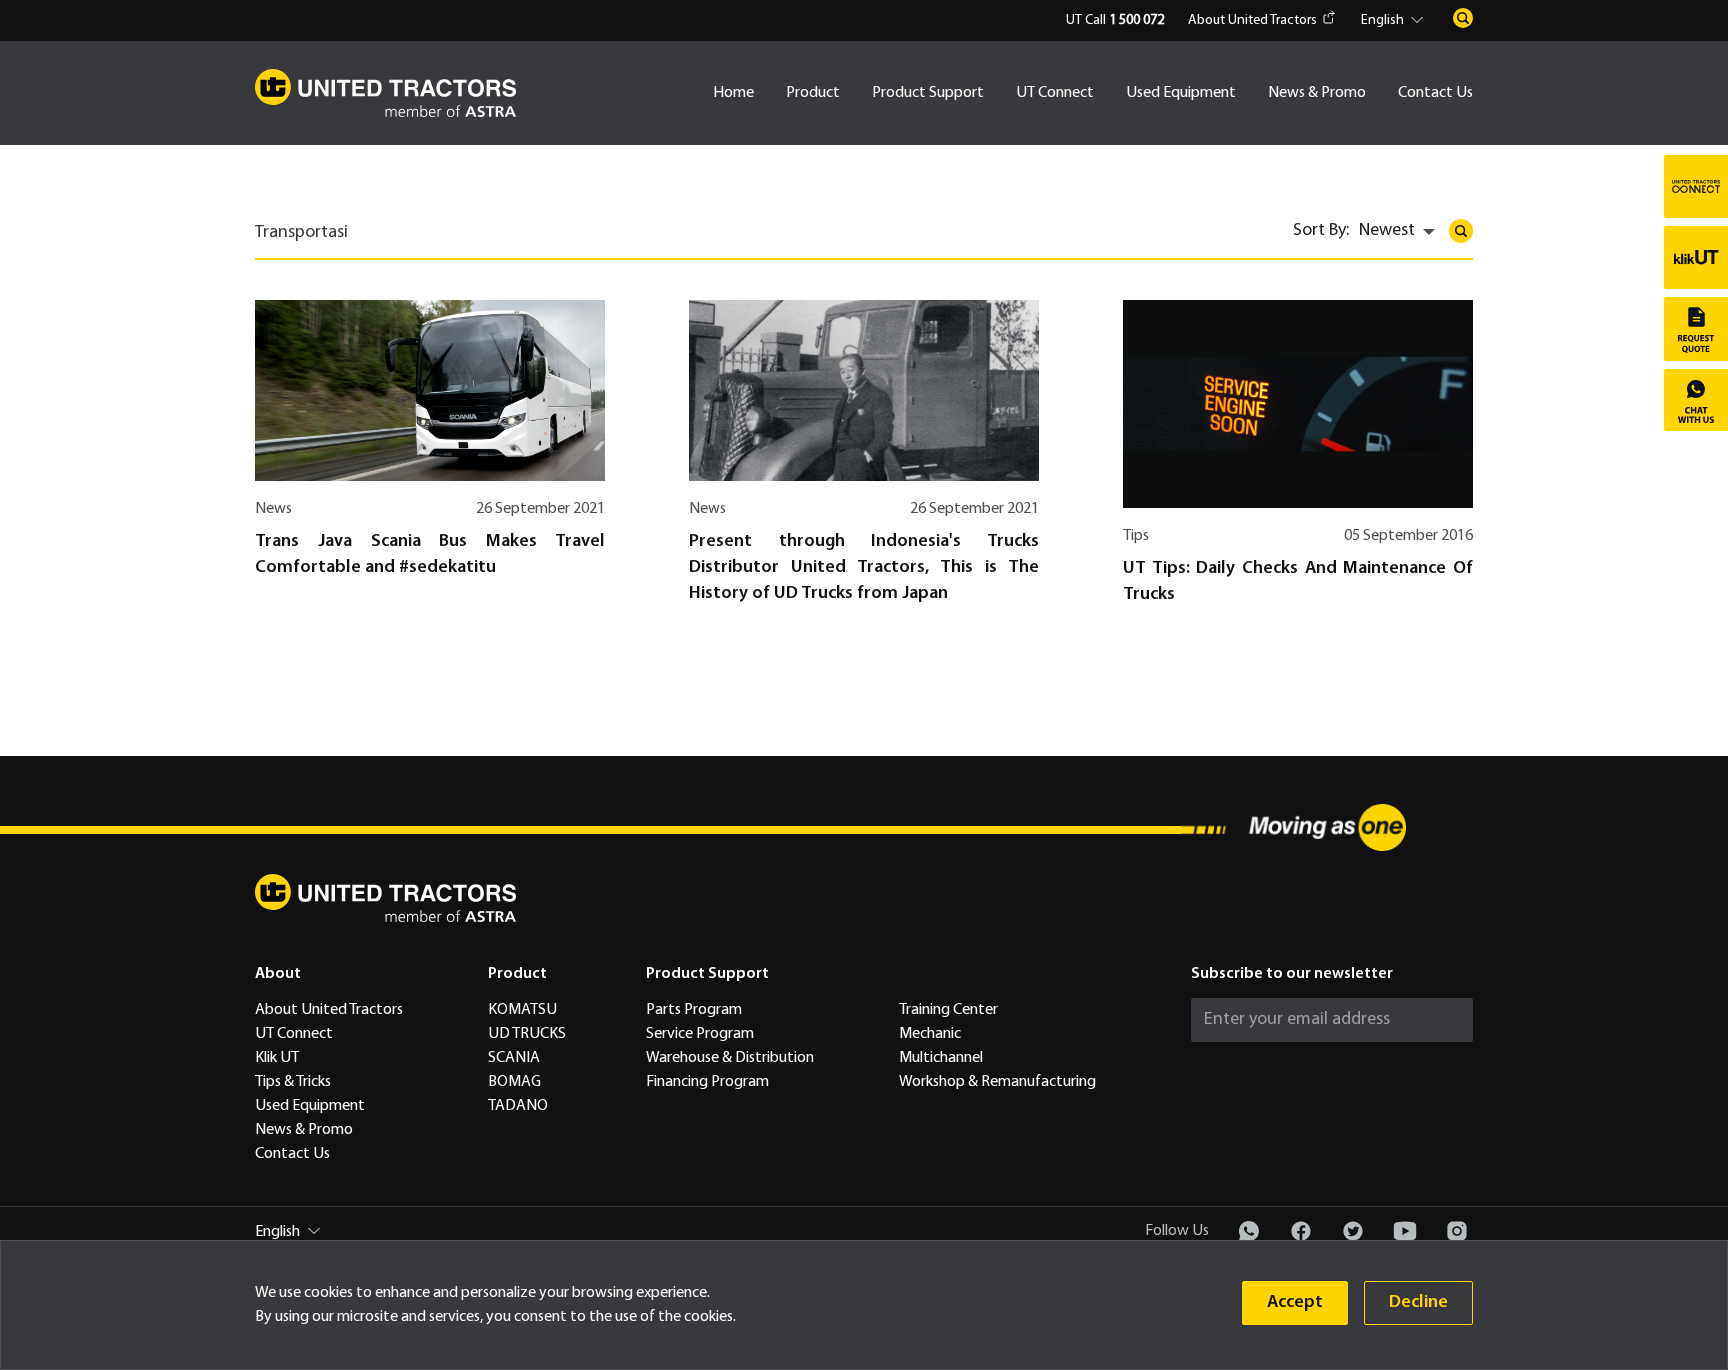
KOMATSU (522, 1010)
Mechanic (930, 1034)
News (273, 509)
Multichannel (941, 1058)
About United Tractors (1252, 20)
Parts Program (694, 1010)
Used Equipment (1181, 93)
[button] (1395, 21)
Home (733, 93)
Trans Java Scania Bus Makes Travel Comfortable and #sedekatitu (430, 554)
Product (813, 93)
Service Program (700, 1034)
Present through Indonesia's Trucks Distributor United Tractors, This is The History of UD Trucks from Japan (864, 567)
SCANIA (514, 1058)
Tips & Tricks (293, 1082)
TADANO (518, 1106)
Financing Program (707, 1082)
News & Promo (1317, 93)
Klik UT (277, 1058)
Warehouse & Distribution (730, 1058)
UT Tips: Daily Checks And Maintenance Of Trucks (1298, 581)
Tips (1136, 536)
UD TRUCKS (527, 1034)
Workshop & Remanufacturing (997, 1082)
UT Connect (1055, 93)
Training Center (948, 1010)
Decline (1418, 1302)
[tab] (306, 240)
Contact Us (1435, 93)
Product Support (928, 93)
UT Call (1115, 20)
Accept (1295, 1302)
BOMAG (514, 1082)
